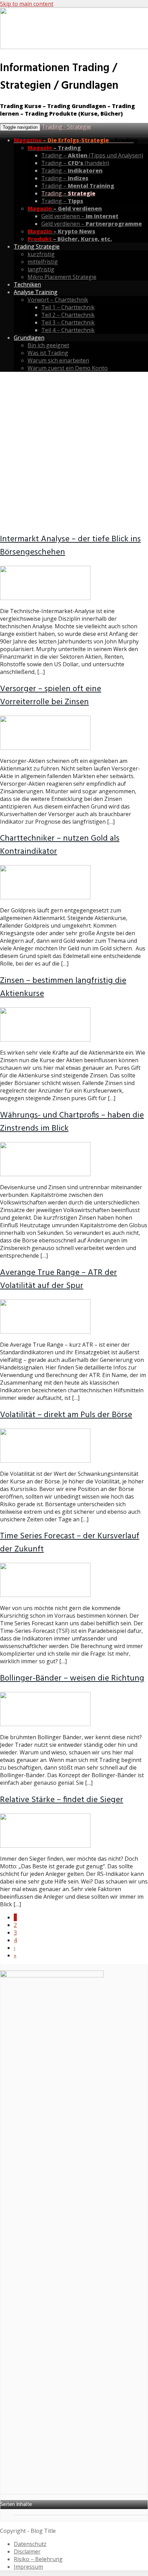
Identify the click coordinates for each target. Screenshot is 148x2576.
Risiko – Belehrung (38, 2559)
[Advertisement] (74, 452)
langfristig (41, 269)
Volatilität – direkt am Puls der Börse (66, 1415)
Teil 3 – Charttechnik (68, 322)
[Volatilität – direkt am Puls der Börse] (45, 1461)
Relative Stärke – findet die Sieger (62, 1800)
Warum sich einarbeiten (58, 360)
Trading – (72, 171)
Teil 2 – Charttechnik (68, 315)
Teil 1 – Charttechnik (68, 307)
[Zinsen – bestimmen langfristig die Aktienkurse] (45, 1039)
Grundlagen (29, 338)
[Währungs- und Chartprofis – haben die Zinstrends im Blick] (45, 1174)
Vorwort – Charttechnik (58, 300)
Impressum (28, 2567)
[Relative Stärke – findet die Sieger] (45, 1846)
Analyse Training (36, 292)
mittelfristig (43, 262)
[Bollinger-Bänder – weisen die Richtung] (45, 1724)
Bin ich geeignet (48, 345)
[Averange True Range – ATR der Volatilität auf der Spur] (45, 1331)
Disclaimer (27, 2551)
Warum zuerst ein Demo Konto (68, 368)
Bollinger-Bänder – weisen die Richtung (72, 1678)
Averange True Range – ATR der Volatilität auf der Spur (59, 1279)
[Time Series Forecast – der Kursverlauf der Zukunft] (45, 1595)
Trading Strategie (37, 246)
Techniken (27, 284)
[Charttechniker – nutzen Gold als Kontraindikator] (45, 897)
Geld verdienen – (80, 216)
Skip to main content (27, 4)
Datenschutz (30, 2544)
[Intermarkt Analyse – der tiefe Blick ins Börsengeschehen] (45, 598)
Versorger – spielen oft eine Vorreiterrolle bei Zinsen (51, 696)
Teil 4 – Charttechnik (68, 330)
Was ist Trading (48, 353)
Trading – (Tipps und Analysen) (92, 155)
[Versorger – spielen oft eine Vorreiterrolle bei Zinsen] (45, 748)
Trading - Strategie (66, 127)
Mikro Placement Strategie (62, 277)
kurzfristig (41, 254)
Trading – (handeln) (75, 163)
